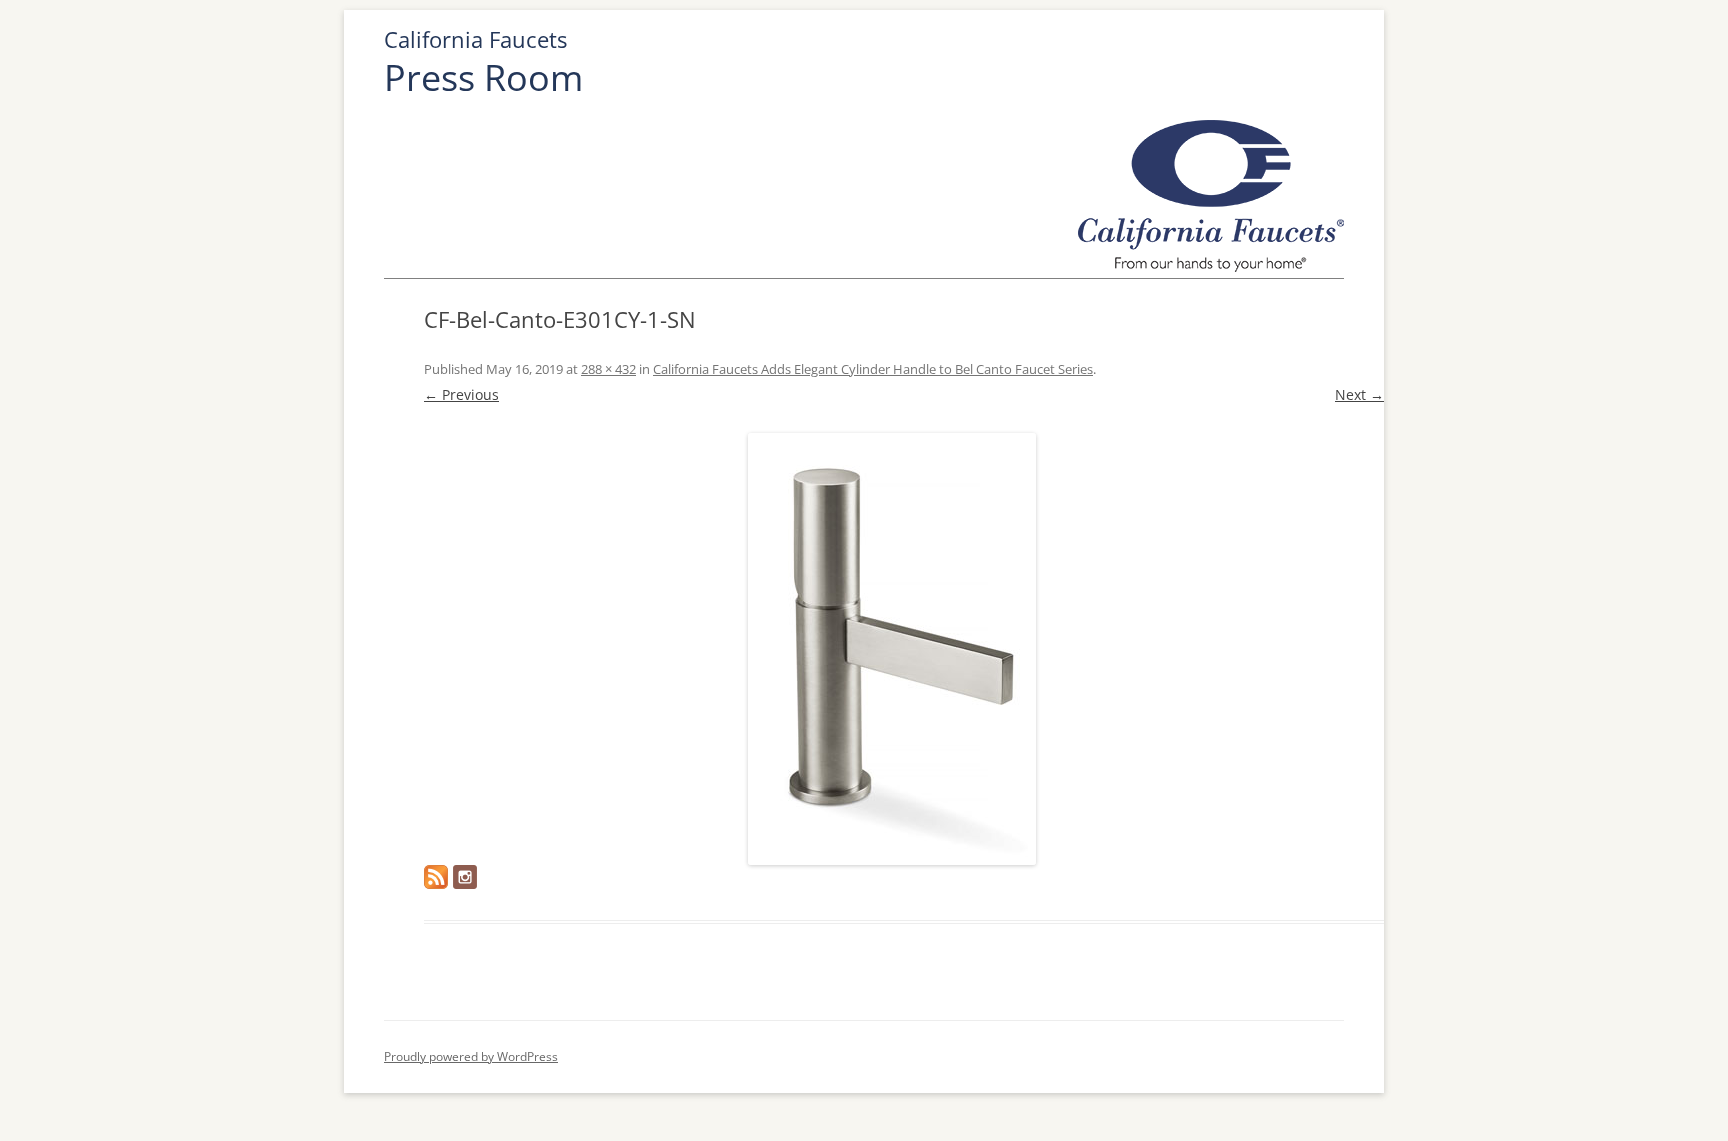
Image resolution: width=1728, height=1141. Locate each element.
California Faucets (475, 39)
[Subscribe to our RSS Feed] (436, 877)
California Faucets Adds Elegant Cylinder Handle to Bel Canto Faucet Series (873, 369)
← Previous (461, 394)
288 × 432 (608, 369)
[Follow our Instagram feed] (465, 877)
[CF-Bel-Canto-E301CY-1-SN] (891, 649)
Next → (1359, 394)
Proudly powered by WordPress (471, 1056)
